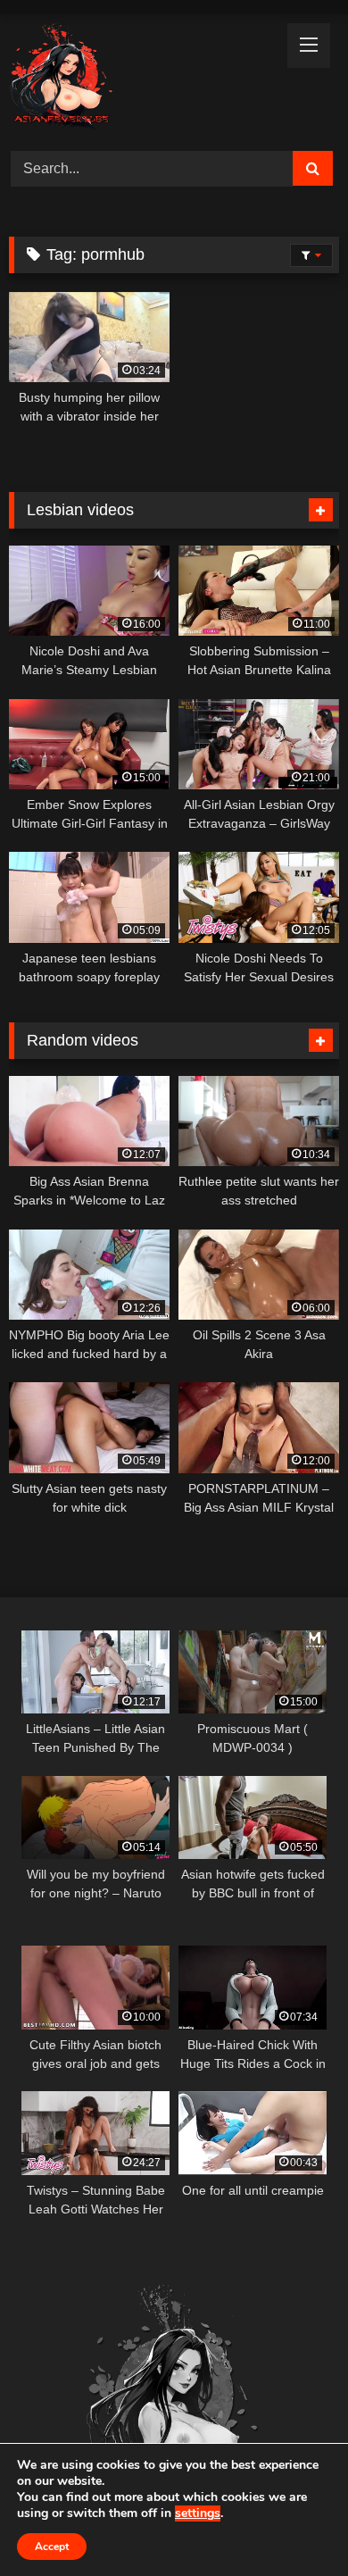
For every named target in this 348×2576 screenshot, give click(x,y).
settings (198, 2513)
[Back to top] (293, 2523)
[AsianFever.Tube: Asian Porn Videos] (143, 80)
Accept (52, 2547)
